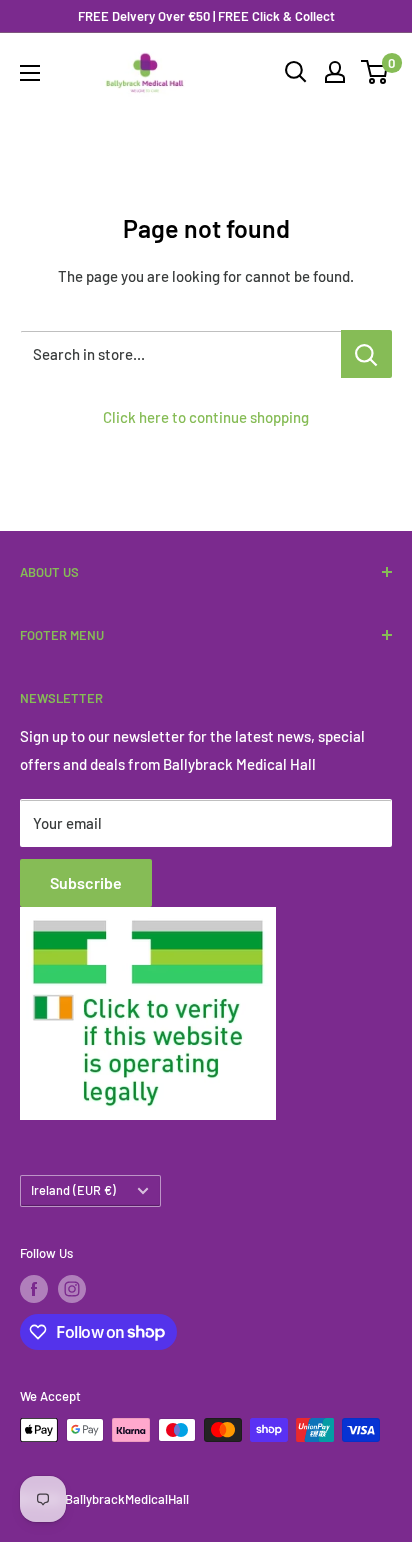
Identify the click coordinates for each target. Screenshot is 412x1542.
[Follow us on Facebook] (34, 1289)
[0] (375, 72)
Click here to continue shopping (206, 417)
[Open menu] (30, 73)
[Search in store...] (366, 354)
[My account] (335, 72)
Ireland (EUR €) (73, 1190)
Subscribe (86, 882)
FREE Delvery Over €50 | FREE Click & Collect (206, 16)
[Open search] (296, 72)
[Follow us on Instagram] (72, 1289)
